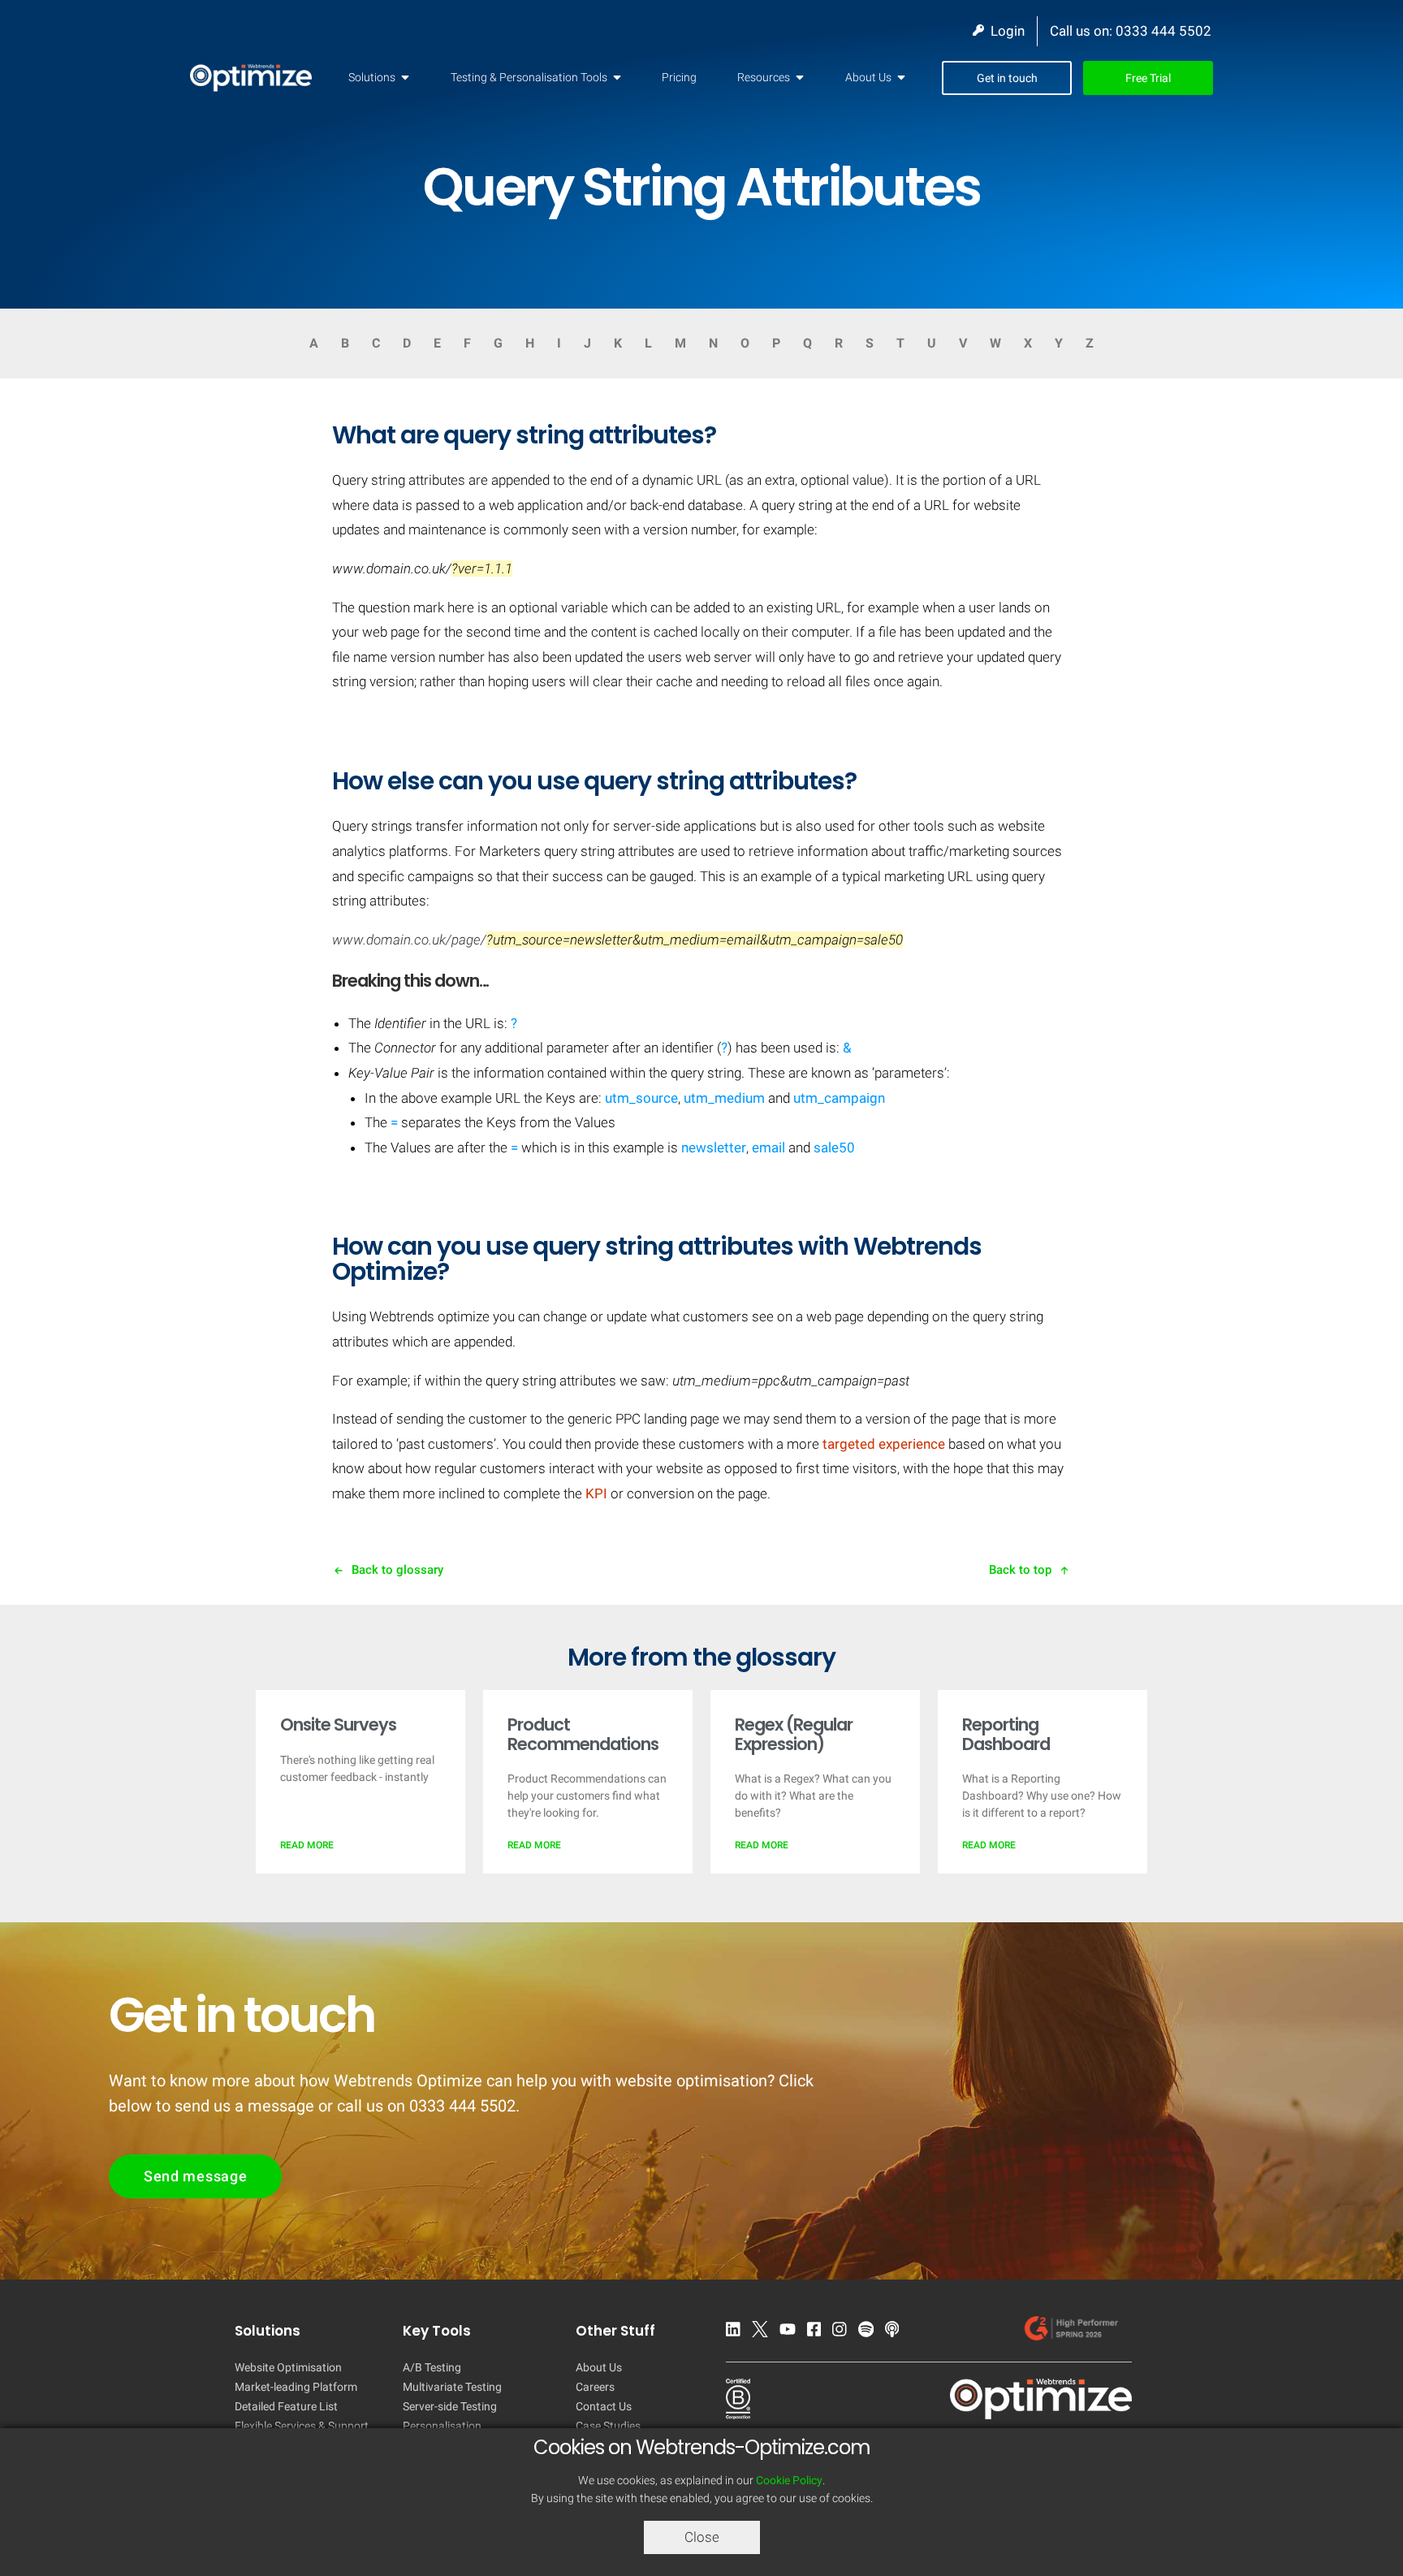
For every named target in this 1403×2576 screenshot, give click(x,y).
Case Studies (608, 2426)
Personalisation (442, 2426)
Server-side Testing (450, 2406)
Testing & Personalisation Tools (529, 77)
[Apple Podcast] (896, 2332)
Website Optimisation (288, 2367)
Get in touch (1007, 78)
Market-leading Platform (296, 2387)
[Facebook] (818, 2332)
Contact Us (604, 2406)
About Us (868, 77)
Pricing (679, 77)
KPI (596, 1493)
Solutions (372, 77)
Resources (764, 77)
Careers (595, 2387)
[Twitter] (764, 2332)
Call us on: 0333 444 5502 (1131, 31)
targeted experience (884, 1444)
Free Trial (1148, 78)
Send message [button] (195, 2176)
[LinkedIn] (737, 2332)
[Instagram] (844, 2332)
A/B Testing (432, 2367)
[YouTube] (792, 2332)
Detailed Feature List (286, 2406)
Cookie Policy (789, 2480)
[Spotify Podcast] (870, 2332)
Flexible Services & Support (302, 2426)
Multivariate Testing (452, 2387)
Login (1004, 31)
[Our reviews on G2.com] (1075, 2332)
